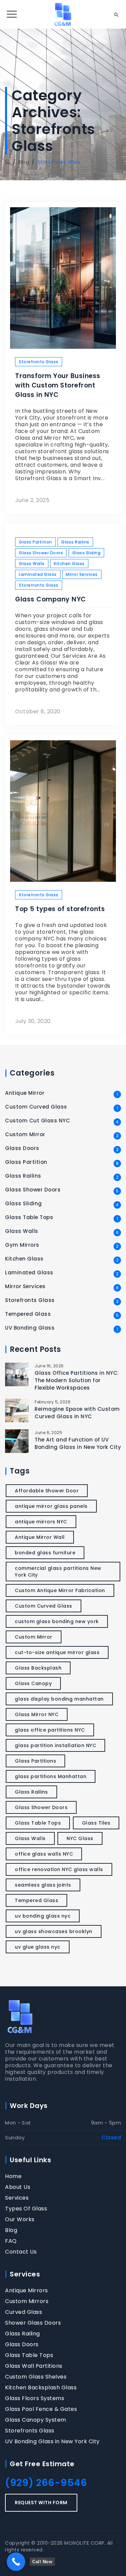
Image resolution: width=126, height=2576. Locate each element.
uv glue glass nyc (38, 1947)
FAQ (11, 2241)
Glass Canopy (33, 1683)
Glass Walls (32, 564)
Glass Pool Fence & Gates (41, 2409)
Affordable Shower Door (47, 1491)
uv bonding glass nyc (43, 1916)
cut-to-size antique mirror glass (57, 1652)
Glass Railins (75, 542)
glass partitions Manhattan (51, 1776)
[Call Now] (16, 2562)
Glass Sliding (87, 553)
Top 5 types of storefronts (60, 909)
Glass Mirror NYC (37, 1714)
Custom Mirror (25, 1135)
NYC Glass (80, 1838)
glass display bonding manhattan (59, 1699)
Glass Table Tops (29, 1217)
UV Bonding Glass (30, 1328)
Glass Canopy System (36, 2420)
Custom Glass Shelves (36, 2377)
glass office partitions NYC (50, 1730)
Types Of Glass (26, 2209)
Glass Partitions (35, 1761)
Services (17, 2198)
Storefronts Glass (39, 362)
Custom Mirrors (27, 2301)
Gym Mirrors (22, 1245)
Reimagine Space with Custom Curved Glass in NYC (77, 1413)
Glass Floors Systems (35, 2398)
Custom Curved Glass (36, 1107)
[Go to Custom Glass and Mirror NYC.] (8, 162)
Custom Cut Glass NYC (37, 1121)
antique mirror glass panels (51, 1506)
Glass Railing (23, 2334)
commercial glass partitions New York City (58, 1572)
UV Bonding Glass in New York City (52, 2442)
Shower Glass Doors (33, 2323)
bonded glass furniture (45, 1553)
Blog (11, 2230)
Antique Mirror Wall (40, 1537)
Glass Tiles (96, 1823)
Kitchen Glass (69, 564)
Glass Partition (35, 542)
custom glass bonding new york (57, 1621)
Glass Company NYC (51, 599)
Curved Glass (24, 2312)
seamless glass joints (43, 1885)
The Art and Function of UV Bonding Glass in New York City (78, 1443)
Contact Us (21, 2252)
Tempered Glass (28, 1314)
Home (13, 2176)
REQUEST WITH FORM (41, 2503)
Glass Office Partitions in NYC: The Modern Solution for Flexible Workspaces (77, 1380)
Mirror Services (82, 574)
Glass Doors (22, 1148)
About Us (18, 2187)
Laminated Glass (38, 574)
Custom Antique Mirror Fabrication (60, 1590)
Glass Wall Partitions (34, 2366)
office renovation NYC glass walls (59, 1869)
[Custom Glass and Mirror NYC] (63, 14)
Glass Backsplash (38, 1668)
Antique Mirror (25, 1093)
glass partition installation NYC (55, 1745)
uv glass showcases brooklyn (54, 1931)
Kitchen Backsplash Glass (41, 2388)
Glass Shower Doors (41, 553)
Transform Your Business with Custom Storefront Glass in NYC (58, 385)
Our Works (20, 2220)
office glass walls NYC (44, 1854)
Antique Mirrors (27, 2291)
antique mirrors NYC (41, 1522)
